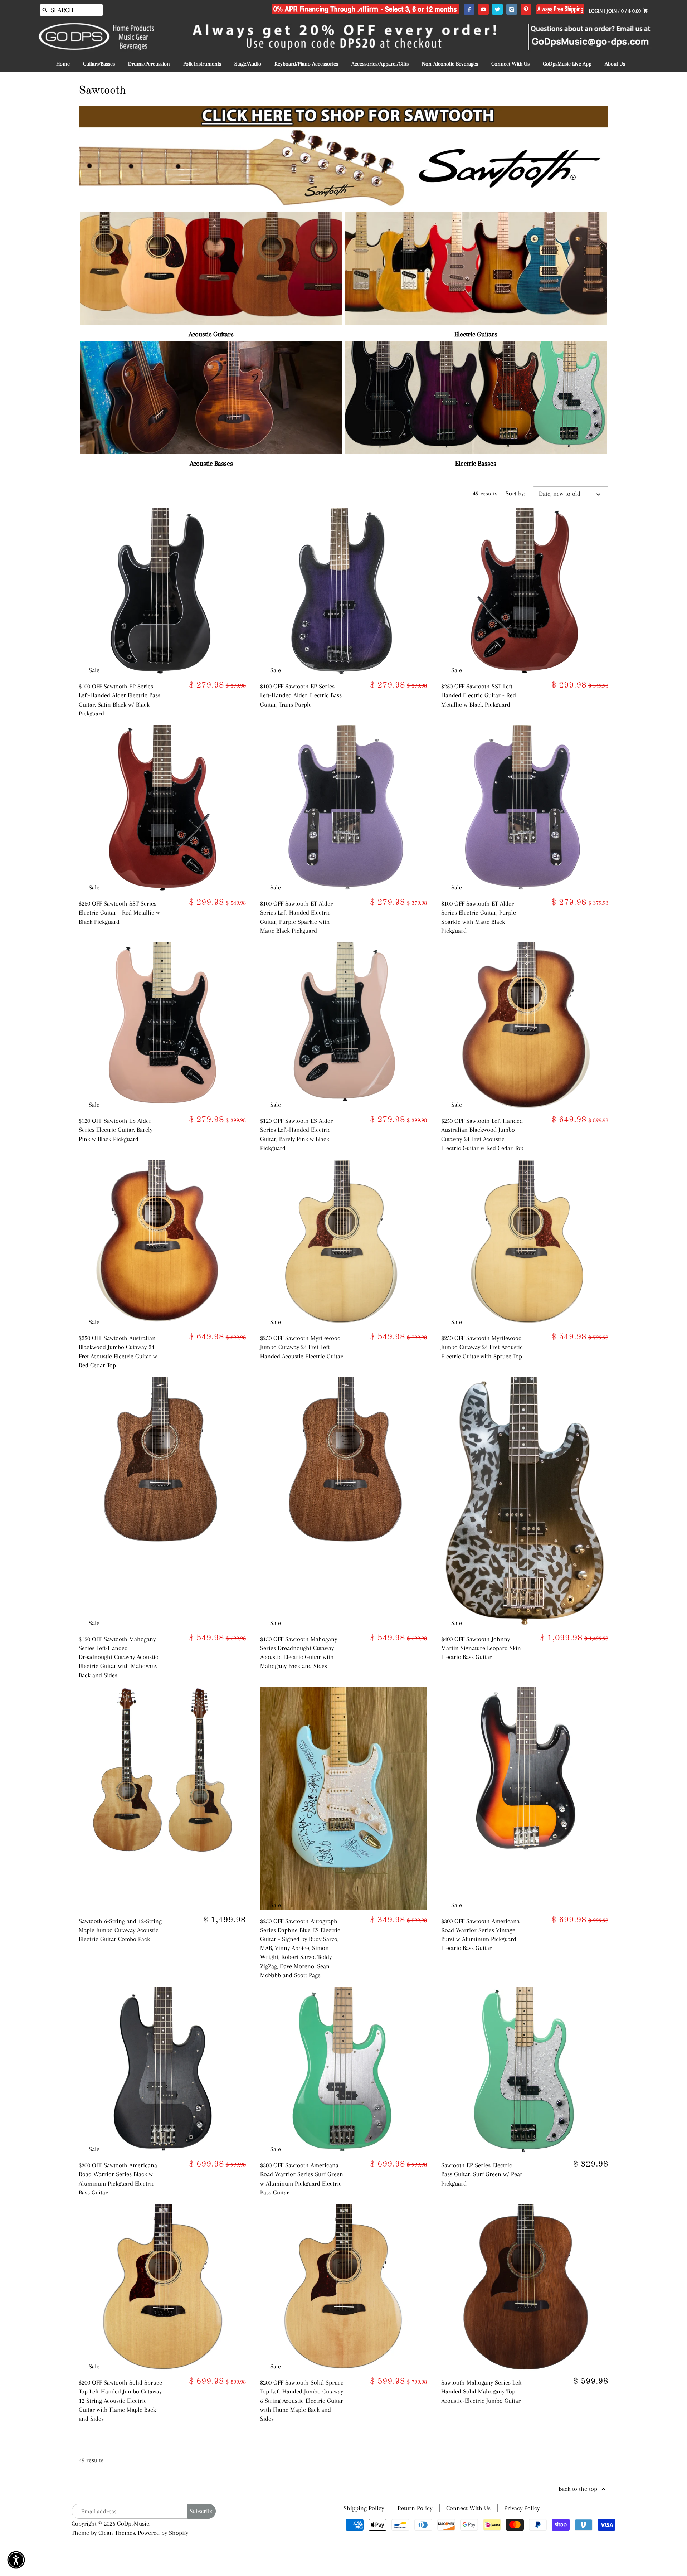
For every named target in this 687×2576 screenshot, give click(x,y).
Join (612, 11)
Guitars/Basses (99, 64)
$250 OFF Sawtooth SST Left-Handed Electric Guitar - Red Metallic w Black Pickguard (479, 695)
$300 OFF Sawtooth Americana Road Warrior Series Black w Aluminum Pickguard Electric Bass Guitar (118, 2179)
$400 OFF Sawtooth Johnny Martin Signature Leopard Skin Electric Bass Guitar (481, 1648)
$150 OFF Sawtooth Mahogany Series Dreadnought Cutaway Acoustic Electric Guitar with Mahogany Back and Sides (299, 1653)
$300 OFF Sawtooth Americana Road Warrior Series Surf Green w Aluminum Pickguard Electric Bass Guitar (302, 2179)
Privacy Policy (522, 2508)
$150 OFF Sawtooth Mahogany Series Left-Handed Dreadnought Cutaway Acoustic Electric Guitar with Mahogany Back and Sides (118, 1657)
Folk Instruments (202, 64)
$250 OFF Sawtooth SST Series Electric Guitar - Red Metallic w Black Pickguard (119, 912)
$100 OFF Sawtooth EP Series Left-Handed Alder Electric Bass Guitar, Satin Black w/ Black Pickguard (120, 700)
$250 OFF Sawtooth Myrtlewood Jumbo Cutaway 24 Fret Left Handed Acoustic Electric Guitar (301, 1347)
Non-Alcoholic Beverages (450, 64)
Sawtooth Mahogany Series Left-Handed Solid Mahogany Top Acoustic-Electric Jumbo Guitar (483, 2391)
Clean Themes (117, 2533)
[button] (16, 2560)
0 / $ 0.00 (632, 11)
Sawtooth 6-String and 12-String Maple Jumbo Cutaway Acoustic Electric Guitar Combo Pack (120, 1930)
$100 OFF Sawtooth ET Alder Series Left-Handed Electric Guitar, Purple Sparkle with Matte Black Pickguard (296, 917)
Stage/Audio (248, 64)
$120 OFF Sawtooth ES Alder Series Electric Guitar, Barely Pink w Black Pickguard (116, 1130)
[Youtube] (483, 10)
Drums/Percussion (149, 64)
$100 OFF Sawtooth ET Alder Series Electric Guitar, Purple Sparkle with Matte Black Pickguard (479, 917)
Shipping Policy (364, 2508)
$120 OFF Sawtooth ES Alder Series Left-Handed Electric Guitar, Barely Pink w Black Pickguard (296, 1134)
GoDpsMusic (133, 2523)
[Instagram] (511, 10)
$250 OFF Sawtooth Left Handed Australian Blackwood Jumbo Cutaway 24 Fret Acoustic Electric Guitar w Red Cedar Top (482, 1134)
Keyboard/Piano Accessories (306, 64)
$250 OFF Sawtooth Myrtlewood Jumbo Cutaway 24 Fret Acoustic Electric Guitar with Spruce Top (482, 1347)
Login (596, 11)
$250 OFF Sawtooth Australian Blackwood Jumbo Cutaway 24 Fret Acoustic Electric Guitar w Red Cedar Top (118, 1352)
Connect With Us (510, 64)
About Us (615, 64)
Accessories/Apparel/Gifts (380, 64)
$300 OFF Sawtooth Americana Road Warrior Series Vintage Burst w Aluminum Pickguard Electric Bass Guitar (480, 1935)
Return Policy (415, 2508)
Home (63, 64)
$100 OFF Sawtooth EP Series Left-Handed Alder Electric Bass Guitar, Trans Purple (301, 695)
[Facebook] (469, 10)
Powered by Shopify (163, 2533)
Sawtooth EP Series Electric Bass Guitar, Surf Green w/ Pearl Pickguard (483, 2174)
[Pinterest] (526, 10)
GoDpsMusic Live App (567, 64)
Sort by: (515, 493)
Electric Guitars (476, 334)
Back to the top (579, 2489)
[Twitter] (497, 10)
